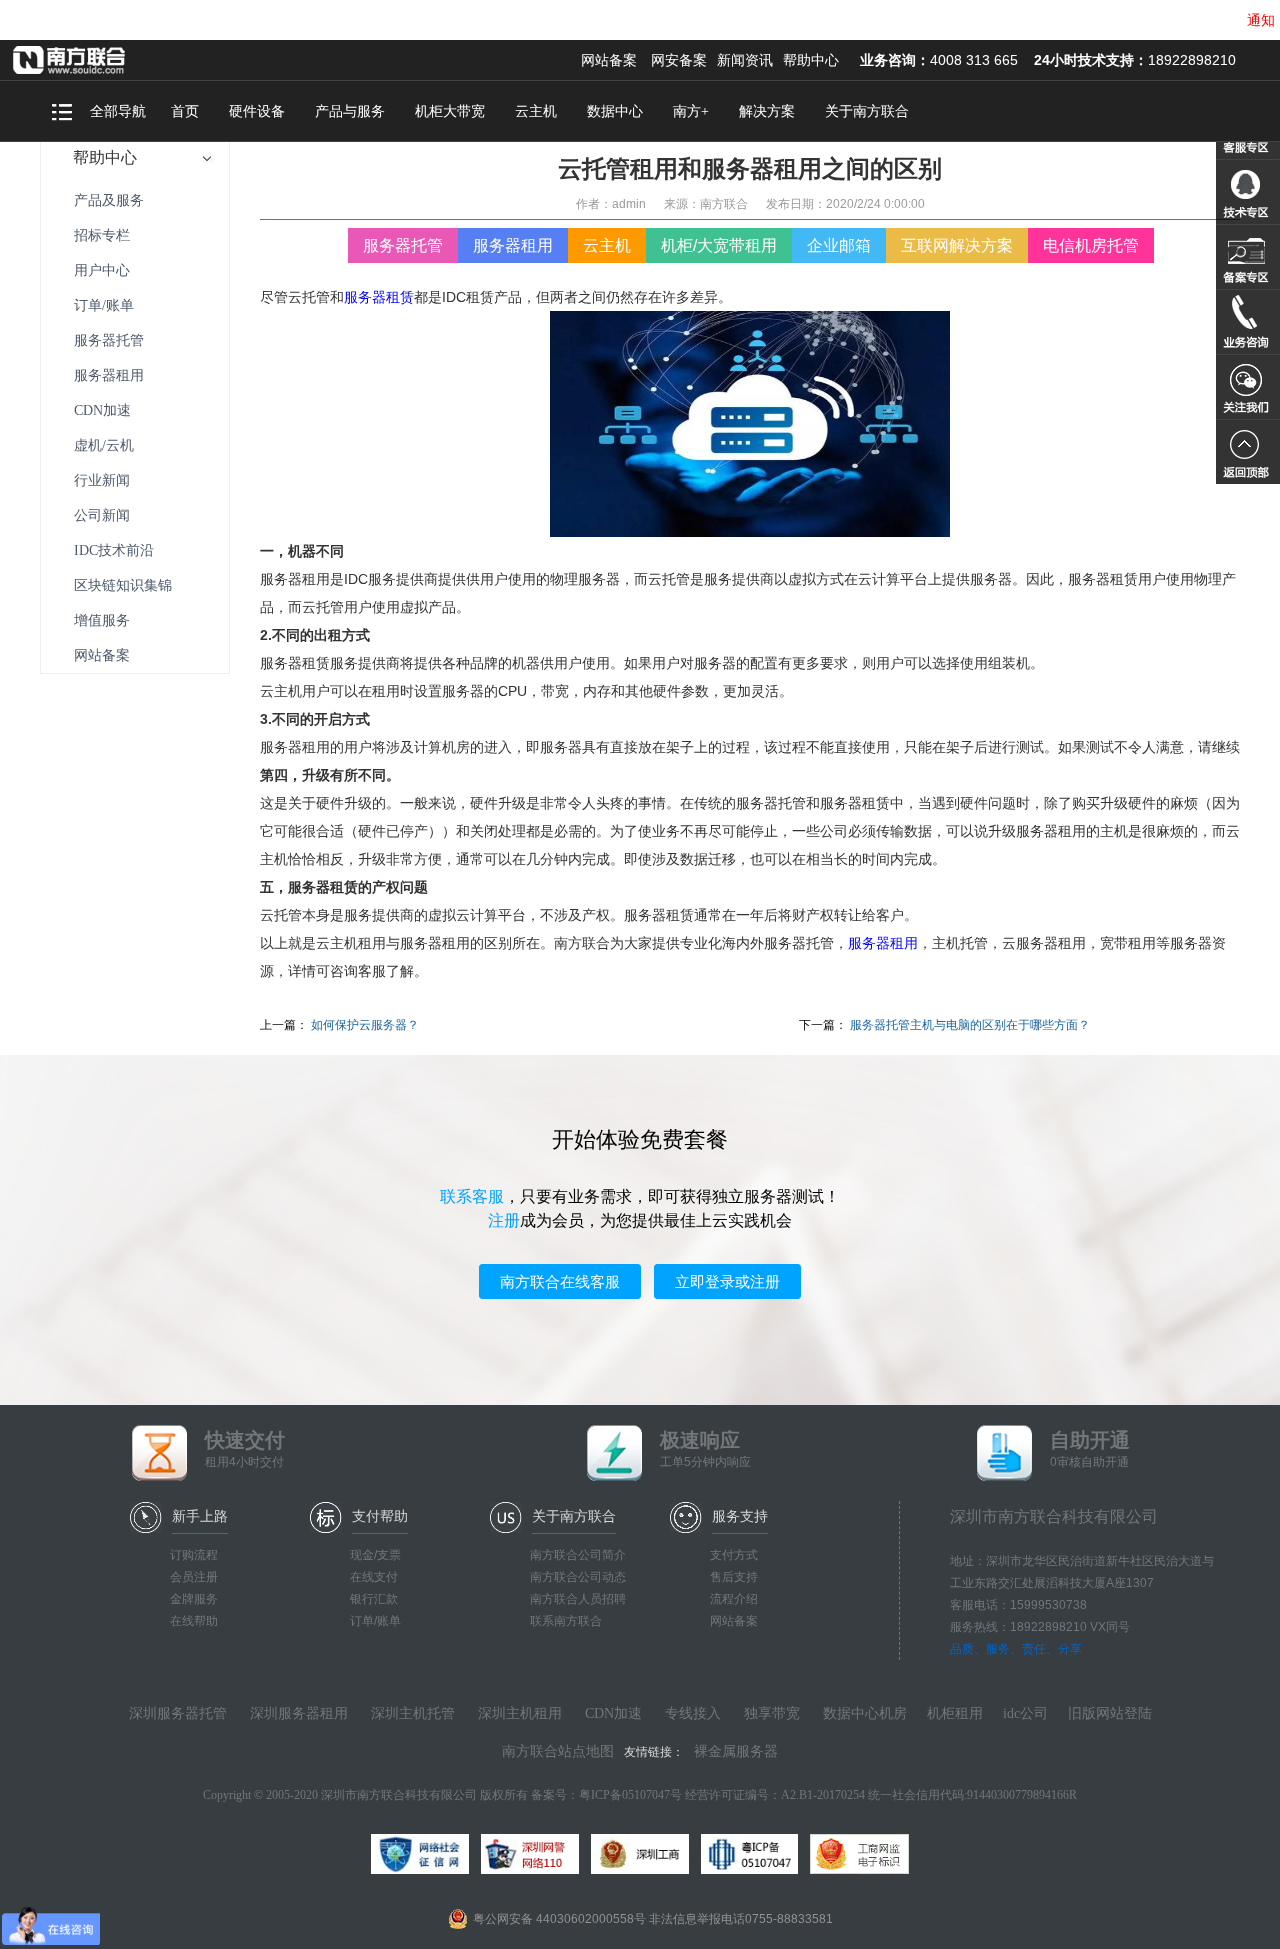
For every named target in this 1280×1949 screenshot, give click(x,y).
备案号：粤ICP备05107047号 (606, 1795)
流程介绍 (734, 1599)
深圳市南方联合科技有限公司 (95, 60)
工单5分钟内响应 (705, 1449)
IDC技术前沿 (114, 550)
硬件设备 (257, 111)
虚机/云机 (104, 445)
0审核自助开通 (1090, 1449)
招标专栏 (102, 235)
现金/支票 (375, 1555)
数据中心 (615, 111)
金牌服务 (194, 1599)
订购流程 (194, 1555)
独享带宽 (772, 1713)
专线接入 (693, 1713)
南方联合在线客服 (560, 1281)
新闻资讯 (745, 60)
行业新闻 (102, 480)
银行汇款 (374, 1599)
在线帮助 (194, 1621)
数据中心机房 (865, 1713)
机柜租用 (955, 1713)
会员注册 (194, 1577)
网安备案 (679, 60)
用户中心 (102, 270)
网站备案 (609, 60)
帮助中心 (811, 60)
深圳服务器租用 (299, 1713)
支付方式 (734, 1555)
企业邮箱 (839, 245)
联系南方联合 (566, 1621)
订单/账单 (104, 305)
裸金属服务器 (736, 1751)
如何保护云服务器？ (365, 1025)
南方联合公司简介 (578, 1555)
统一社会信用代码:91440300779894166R (972, 1795)
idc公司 (1025, 1713)
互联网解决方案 (957, 245)
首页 (185, 111)
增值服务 (102, 620)
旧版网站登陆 (1110, 1713)
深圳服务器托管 (178, 1713)
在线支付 (374, 1577)
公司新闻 (102, 515)
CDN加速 (102, 410)
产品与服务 (350, 111)
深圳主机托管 (413, 1713)
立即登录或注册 (727, 1281)
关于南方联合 (867, 111)
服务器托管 (109, 340)
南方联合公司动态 (578, 1577)
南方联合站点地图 (558, 1751)
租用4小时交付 (245, 1449)
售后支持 (734, 1577)
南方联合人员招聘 (578, 1599)
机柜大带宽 (450, 111)
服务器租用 (109, 375)
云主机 (536, 111)
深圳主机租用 (520, 1713)
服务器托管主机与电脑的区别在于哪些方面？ (970, 1025)
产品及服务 (109, 200)
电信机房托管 (1091, 245)
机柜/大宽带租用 (719, 245)
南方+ (691, 111)
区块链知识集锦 (123, 585)
